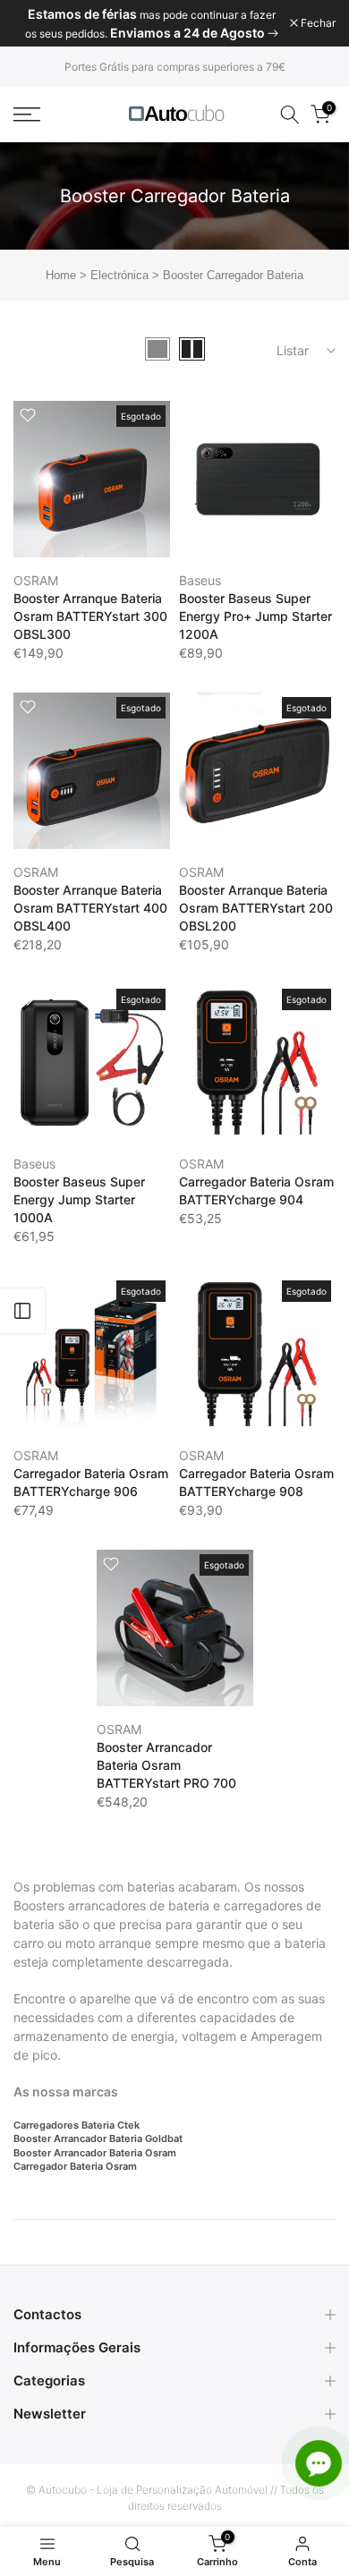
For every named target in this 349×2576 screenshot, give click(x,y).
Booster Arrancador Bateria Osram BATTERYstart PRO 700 (166, 1765)
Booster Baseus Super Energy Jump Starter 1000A (79, 1199)
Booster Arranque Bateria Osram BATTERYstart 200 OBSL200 (256, 908)
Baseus (200, 580)
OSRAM (36, 580)
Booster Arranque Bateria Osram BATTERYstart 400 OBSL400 (90, 908)
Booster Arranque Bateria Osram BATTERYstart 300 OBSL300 (90, 616)
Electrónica (119, 275)
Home (61, 275)
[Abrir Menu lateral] (22, 1311)
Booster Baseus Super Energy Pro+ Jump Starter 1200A (255, 616)
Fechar (317, 23)
